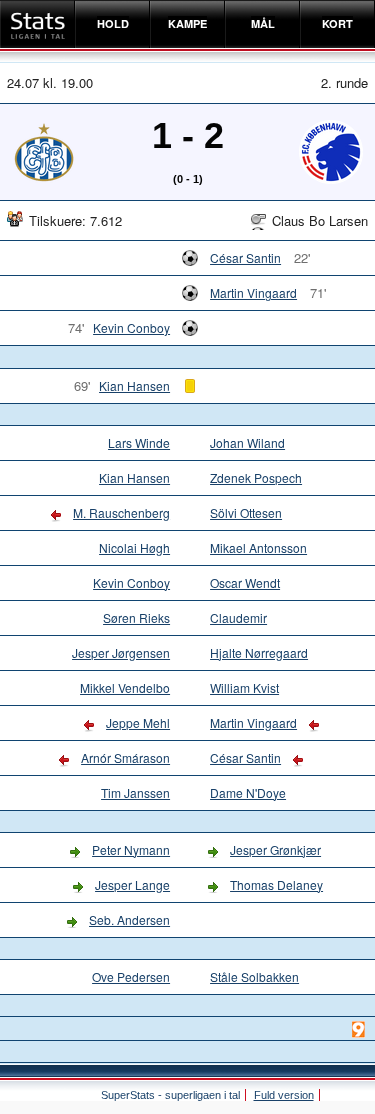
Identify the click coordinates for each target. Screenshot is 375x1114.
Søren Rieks (136, 617)
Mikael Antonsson (258, 547)
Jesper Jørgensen (121, 652)
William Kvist (244, 687)
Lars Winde (139, 442)
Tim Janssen (135, 792)
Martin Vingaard (253, 292)
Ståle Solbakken (254, 976)
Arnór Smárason (125, 757)
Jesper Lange (132, 884)
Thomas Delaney (276, 884)
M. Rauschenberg (121, 512)
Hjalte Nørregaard (259, 652)
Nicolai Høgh (134, 547)
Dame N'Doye (248, 792)
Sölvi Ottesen (246, 512)
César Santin (245, 257)
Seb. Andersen (129, 919)
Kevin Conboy (131, 327)
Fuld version (284, 1095)
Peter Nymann (131, 849)
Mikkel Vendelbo (125, 687)
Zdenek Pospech (256, 477)
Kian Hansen (134, 385)
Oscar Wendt (245, 582)
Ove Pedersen (131, 976)
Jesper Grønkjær (275, 849)
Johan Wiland (247, 442)
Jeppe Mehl (138, 722)
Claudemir (238, 617)
